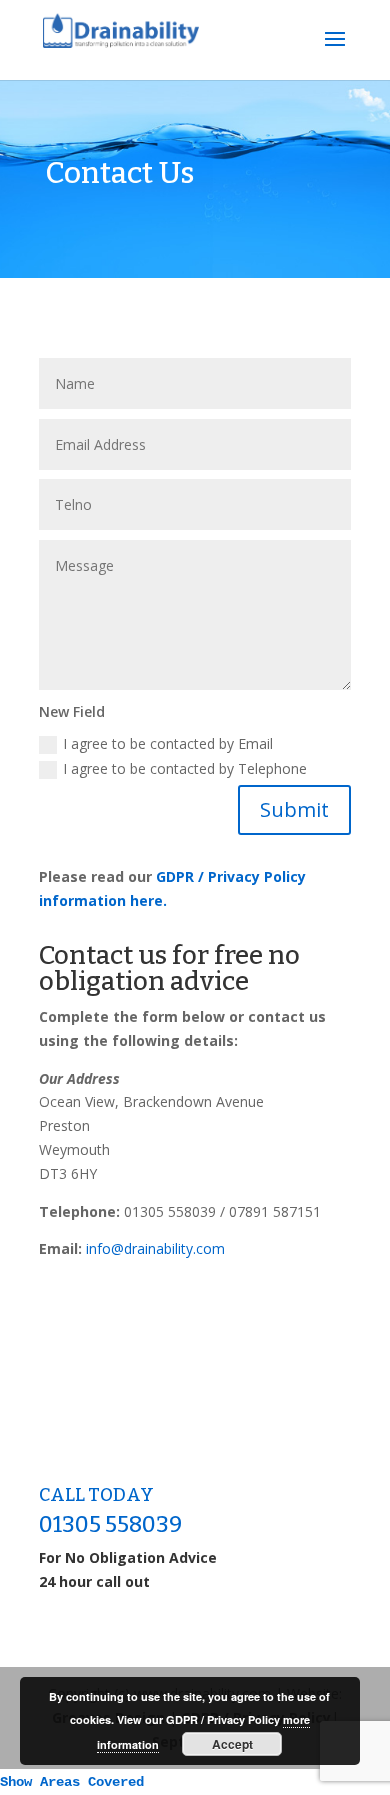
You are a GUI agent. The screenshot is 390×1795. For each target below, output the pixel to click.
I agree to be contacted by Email (168, 743)
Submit (294, 809)
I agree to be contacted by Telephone (185, 768)
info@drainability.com (155, 1248)
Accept (232, 1744)
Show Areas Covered (72, 1782)
